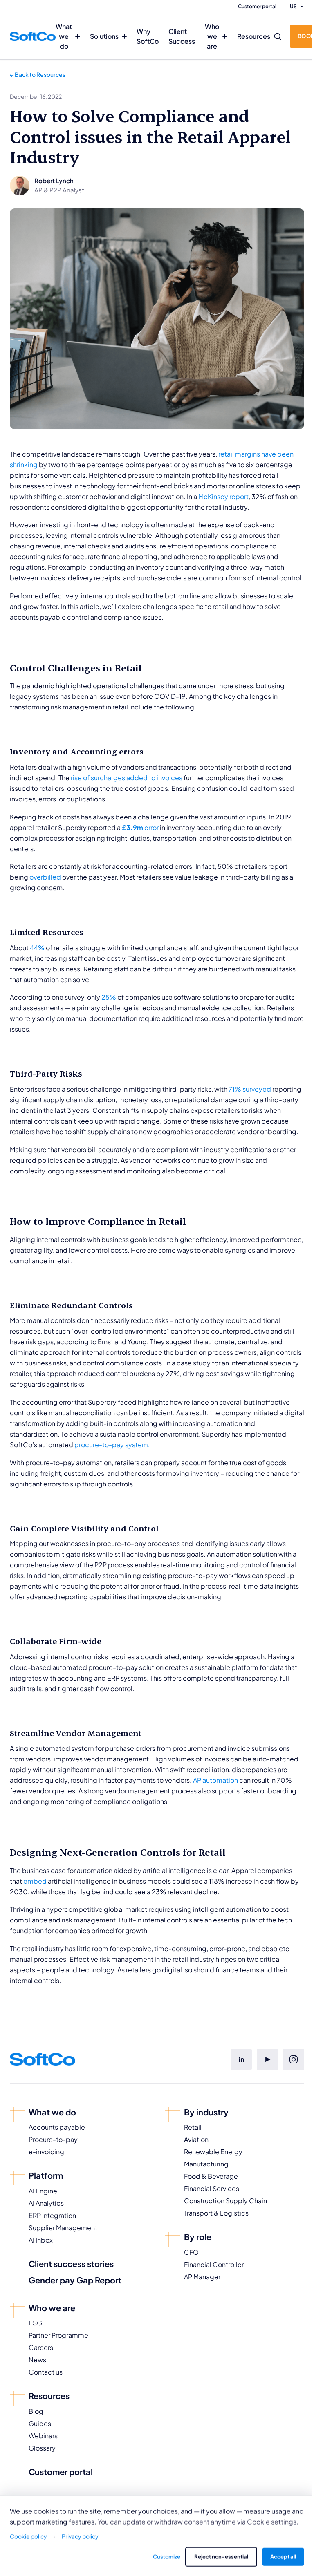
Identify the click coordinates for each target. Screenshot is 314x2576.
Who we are (212, 36)
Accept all (283, 2556)
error (140, 827)
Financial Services (212, 2188)
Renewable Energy (213, 2152)
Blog (36, 2411)
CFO (191, 2252)
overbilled (45, 877)
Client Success (182, 36)
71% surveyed (250, 1089)
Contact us (46, 2372)
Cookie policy (28, 2536)
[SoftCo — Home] (33, 36)
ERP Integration (52, 2215)
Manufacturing (206, 2164)
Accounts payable (57, 2127)
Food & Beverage (211, 2176)
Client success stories (71, 2264)
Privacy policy (80, 2536)
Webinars (43, 2436)
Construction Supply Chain (225, 2201)
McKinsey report (223, 496)
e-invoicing (46, 2152)
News (37, 2360)
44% (37, 948)
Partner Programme (58, 2335)
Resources (254, 36)
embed (35, 1881)
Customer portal (257, 6)
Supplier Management (63, 2228)
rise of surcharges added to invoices (127, 778)
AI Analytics (46, 2203)
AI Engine (43, 2191)
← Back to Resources (38, 74)
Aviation (196, 2139)
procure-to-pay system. (112, 1445)
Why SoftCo (148, 36)
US (293, 6)
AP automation (215, 1780)
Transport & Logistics (216, 2213)
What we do (64, 36)
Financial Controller (214, 2264)
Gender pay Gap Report (75, 2280)
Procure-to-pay (53, 2139)
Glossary (42, 2448)
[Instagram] (294, 2059)
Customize (167, 2556)
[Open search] (278, 36)
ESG (35, 2323)
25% (109, 997)
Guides (40, 2423)
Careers (41, 2347)
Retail (193, 2127)
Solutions (104, 36)
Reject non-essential (221, 2556)
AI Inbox (41, 2240)
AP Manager (202, 2277)
